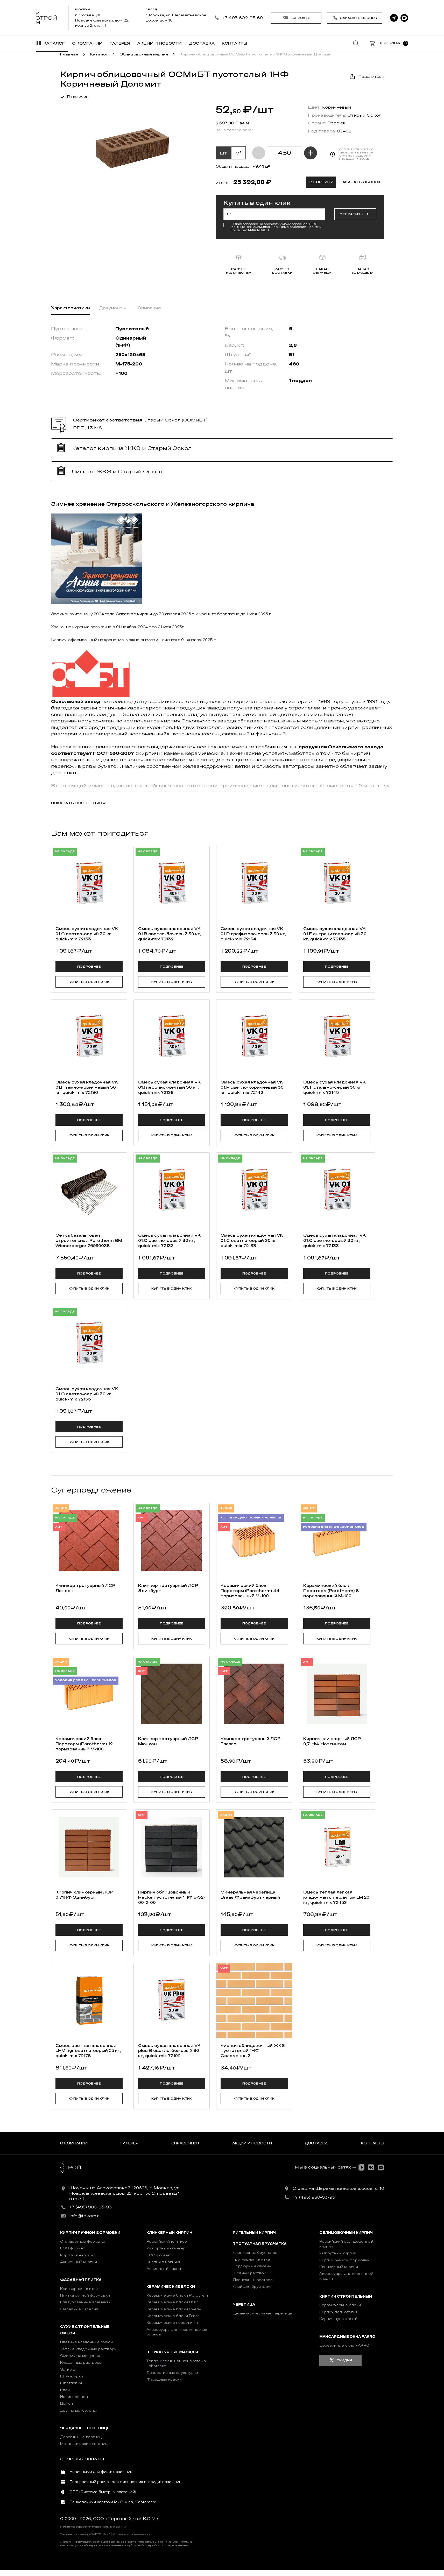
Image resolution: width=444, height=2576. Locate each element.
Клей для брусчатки (252, 2287)
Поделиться (371, 77)
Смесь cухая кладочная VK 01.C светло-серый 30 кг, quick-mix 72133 (87, 934)
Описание (149, 308)
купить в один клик (89, 982)
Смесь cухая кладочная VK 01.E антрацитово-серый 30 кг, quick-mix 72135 (335, 934)
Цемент (67, 2403)
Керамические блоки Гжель (174, 2309)
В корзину (321, 182)
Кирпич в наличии (78, 2255)
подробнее (89, 967)
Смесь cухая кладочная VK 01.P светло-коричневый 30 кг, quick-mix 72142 (252, 1087)
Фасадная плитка (81, 2280)
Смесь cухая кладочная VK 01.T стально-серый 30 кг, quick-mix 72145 (334, 1087)
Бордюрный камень (252, 2266)
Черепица (244, 2304)
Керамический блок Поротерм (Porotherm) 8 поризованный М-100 (331, 1591)
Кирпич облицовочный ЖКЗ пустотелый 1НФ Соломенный (253, 2051)
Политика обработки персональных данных (94, 2527)
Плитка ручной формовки (85, 2295)
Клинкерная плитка (79, 2289)
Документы (112, 308)
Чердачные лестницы (85, 2428)
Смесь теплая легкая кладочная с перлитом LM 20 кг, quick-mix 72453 (336, 1897)
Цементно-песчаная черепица (262, 2313)
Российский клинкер (167, 2241)
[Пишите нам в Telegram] (394, 18)
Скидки (344, 2360)
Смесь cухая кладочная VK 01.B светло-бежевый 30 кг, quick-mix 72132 (170, 934)
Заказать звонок (359, 18)
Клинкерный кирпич (169, 2233)
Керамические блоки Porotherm (178, 2295)
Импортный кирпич (338, 2253)
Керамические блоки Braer (173, 2316)
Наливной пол (74, 2397)
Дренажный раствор (253, 2280)
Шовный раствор (249, 2273)
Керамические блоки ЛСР (172, 2302)
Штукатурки (72, 2376)
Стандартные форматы (82, 2241)
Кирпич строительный (346, 2296)
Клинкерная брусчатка (255, 2253)
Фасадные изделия (79, 2309)
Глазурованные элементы (86, 2302)
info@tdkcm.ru (85, 2216)
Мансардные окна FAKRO (347, 2337)
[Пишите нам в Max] (404, 18)
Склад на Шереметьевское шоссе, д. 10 (338, 2188)
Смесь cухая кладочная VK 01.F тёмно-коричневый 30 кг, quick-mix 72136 (87, 1087)
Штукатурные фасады (172, 2352)
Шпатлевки (71, 2383)
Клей (65, 2390)
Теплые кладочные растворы (89, 2349)
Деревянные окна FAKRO (344, 2345)
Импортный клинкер (166, 2248)
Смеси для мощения (80, 2356)
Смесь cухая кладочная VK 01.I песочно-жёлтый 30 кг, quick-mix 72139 (169, 1087)
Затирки (68, 2370)
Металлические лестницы (85, 2444)
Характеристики (71, 308)
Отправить (351, 214)
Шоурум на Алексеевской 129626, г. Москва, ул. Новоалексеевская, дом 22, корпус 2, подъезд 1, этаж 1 (125, 2193)
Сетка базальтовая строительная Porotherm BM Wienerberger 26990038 (89, 1241)
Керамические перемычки (172, 2323)
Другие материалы (78, 2410)
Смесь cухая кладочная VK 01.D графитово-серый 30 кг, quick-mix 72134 (253, 934)
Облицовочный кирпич (346, 2233)
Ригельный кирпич (254, 2233)
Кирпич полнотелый (339, 2312)
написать (300, 18)
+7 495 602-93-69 (242, 18)
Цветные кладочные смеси (86, 2342)
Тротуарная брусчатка (260, 2244)
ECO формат (72, 2248)
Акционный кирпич (79, 2262)
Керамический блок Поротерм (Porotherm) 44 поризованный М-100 (250, 1591)
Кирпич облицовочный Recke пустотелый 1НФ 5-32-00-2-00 (172, 1897)
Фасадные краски (164, 2379)
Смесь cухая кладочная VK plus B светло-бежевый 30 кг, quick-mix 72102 (169, 2051)
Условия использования (132, 2534)
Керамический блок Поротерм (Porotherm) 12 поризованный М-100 (84, 1744)
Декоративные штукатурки (172, 2373)
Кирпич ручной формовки (90, 2233)
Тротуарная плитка (251, 2259)
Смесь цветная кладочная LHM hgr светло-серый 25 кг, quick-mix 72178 (88, 2051)
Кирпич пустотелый (338, 2319)
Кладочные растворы (81, 2363)
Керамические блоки (171, 2287)
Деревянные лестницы (82, 2437)
